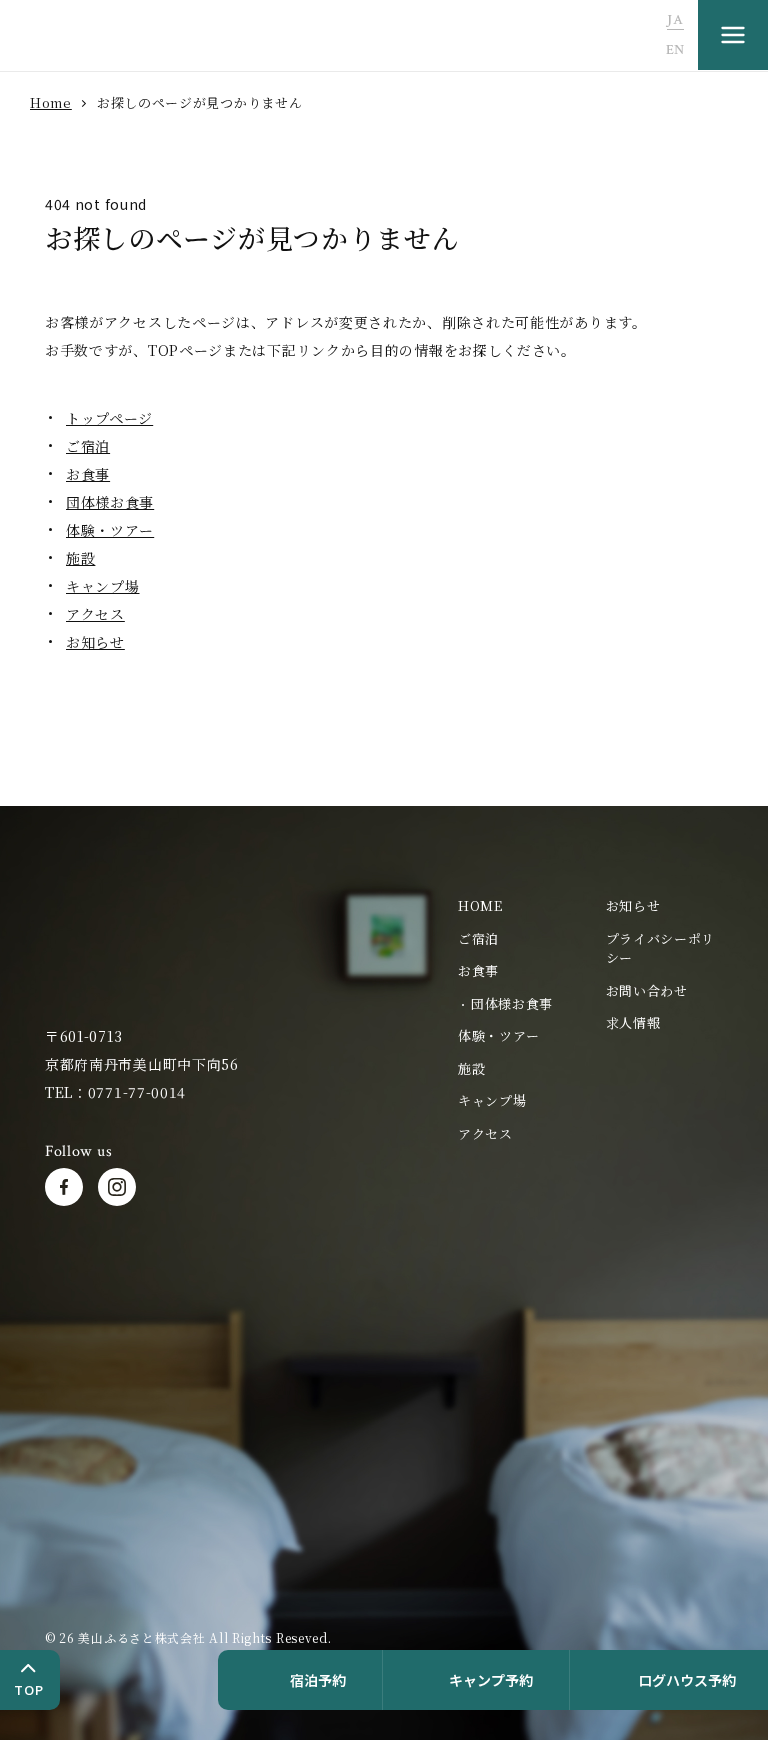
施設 (80, 558)
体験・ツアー (110, 530)
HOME (480, 905)
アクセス (95, 614)
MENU (733, 35)
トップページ (109, 418)
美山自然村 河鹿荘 (100, 944)
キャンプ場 (103, 586)
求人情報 (633, 1022)
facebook (64, 1187)
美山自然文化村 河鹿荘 (134, 36)
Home (51, 102)
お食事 (88, 474)
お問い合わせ (647, 990)
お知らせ (95, 642)
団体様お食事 (110, 502)
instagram (117, 1187)
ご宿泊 (88, 446)
